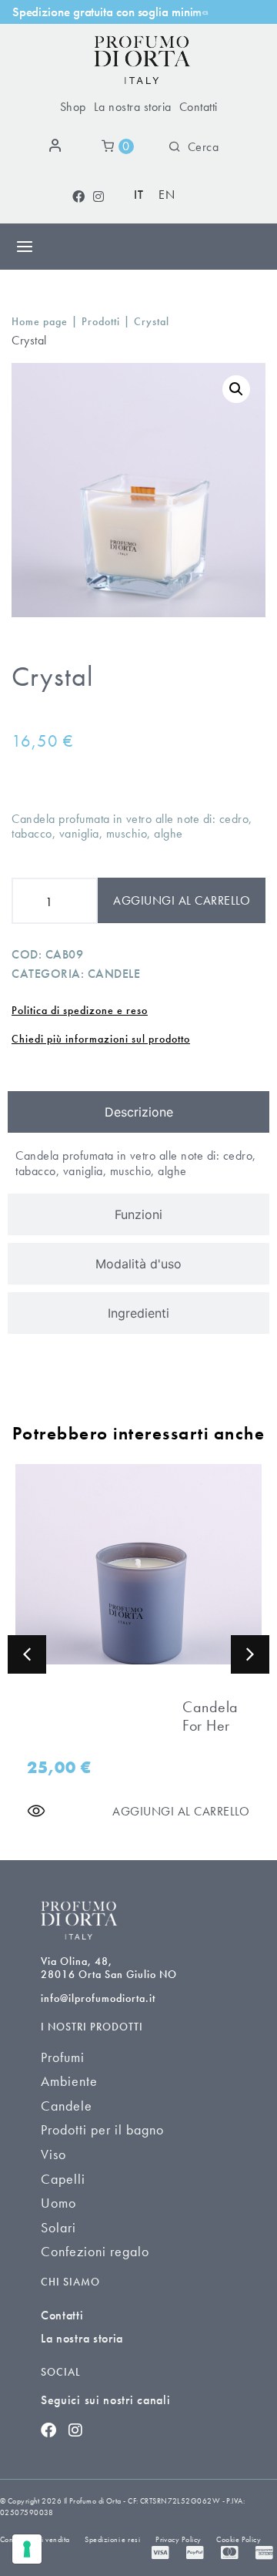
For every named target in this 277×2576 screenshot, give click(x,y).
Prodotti (101, 322)
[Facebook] (78, 196)
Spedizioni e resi (112, 2539)
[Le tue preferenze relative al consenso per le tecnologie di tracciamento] (27, 2549)
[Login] (58, 146)
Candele (114, 974)
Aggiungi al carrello (182, 900)
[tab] (138, 1112)
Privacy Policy (178, 2539)
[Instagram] (98, 196)
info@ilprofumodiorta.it (98, 1998)
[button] (236, 389)
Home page (40, 322)
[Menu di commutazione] (25, 247)
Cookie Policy (239, 2539)
